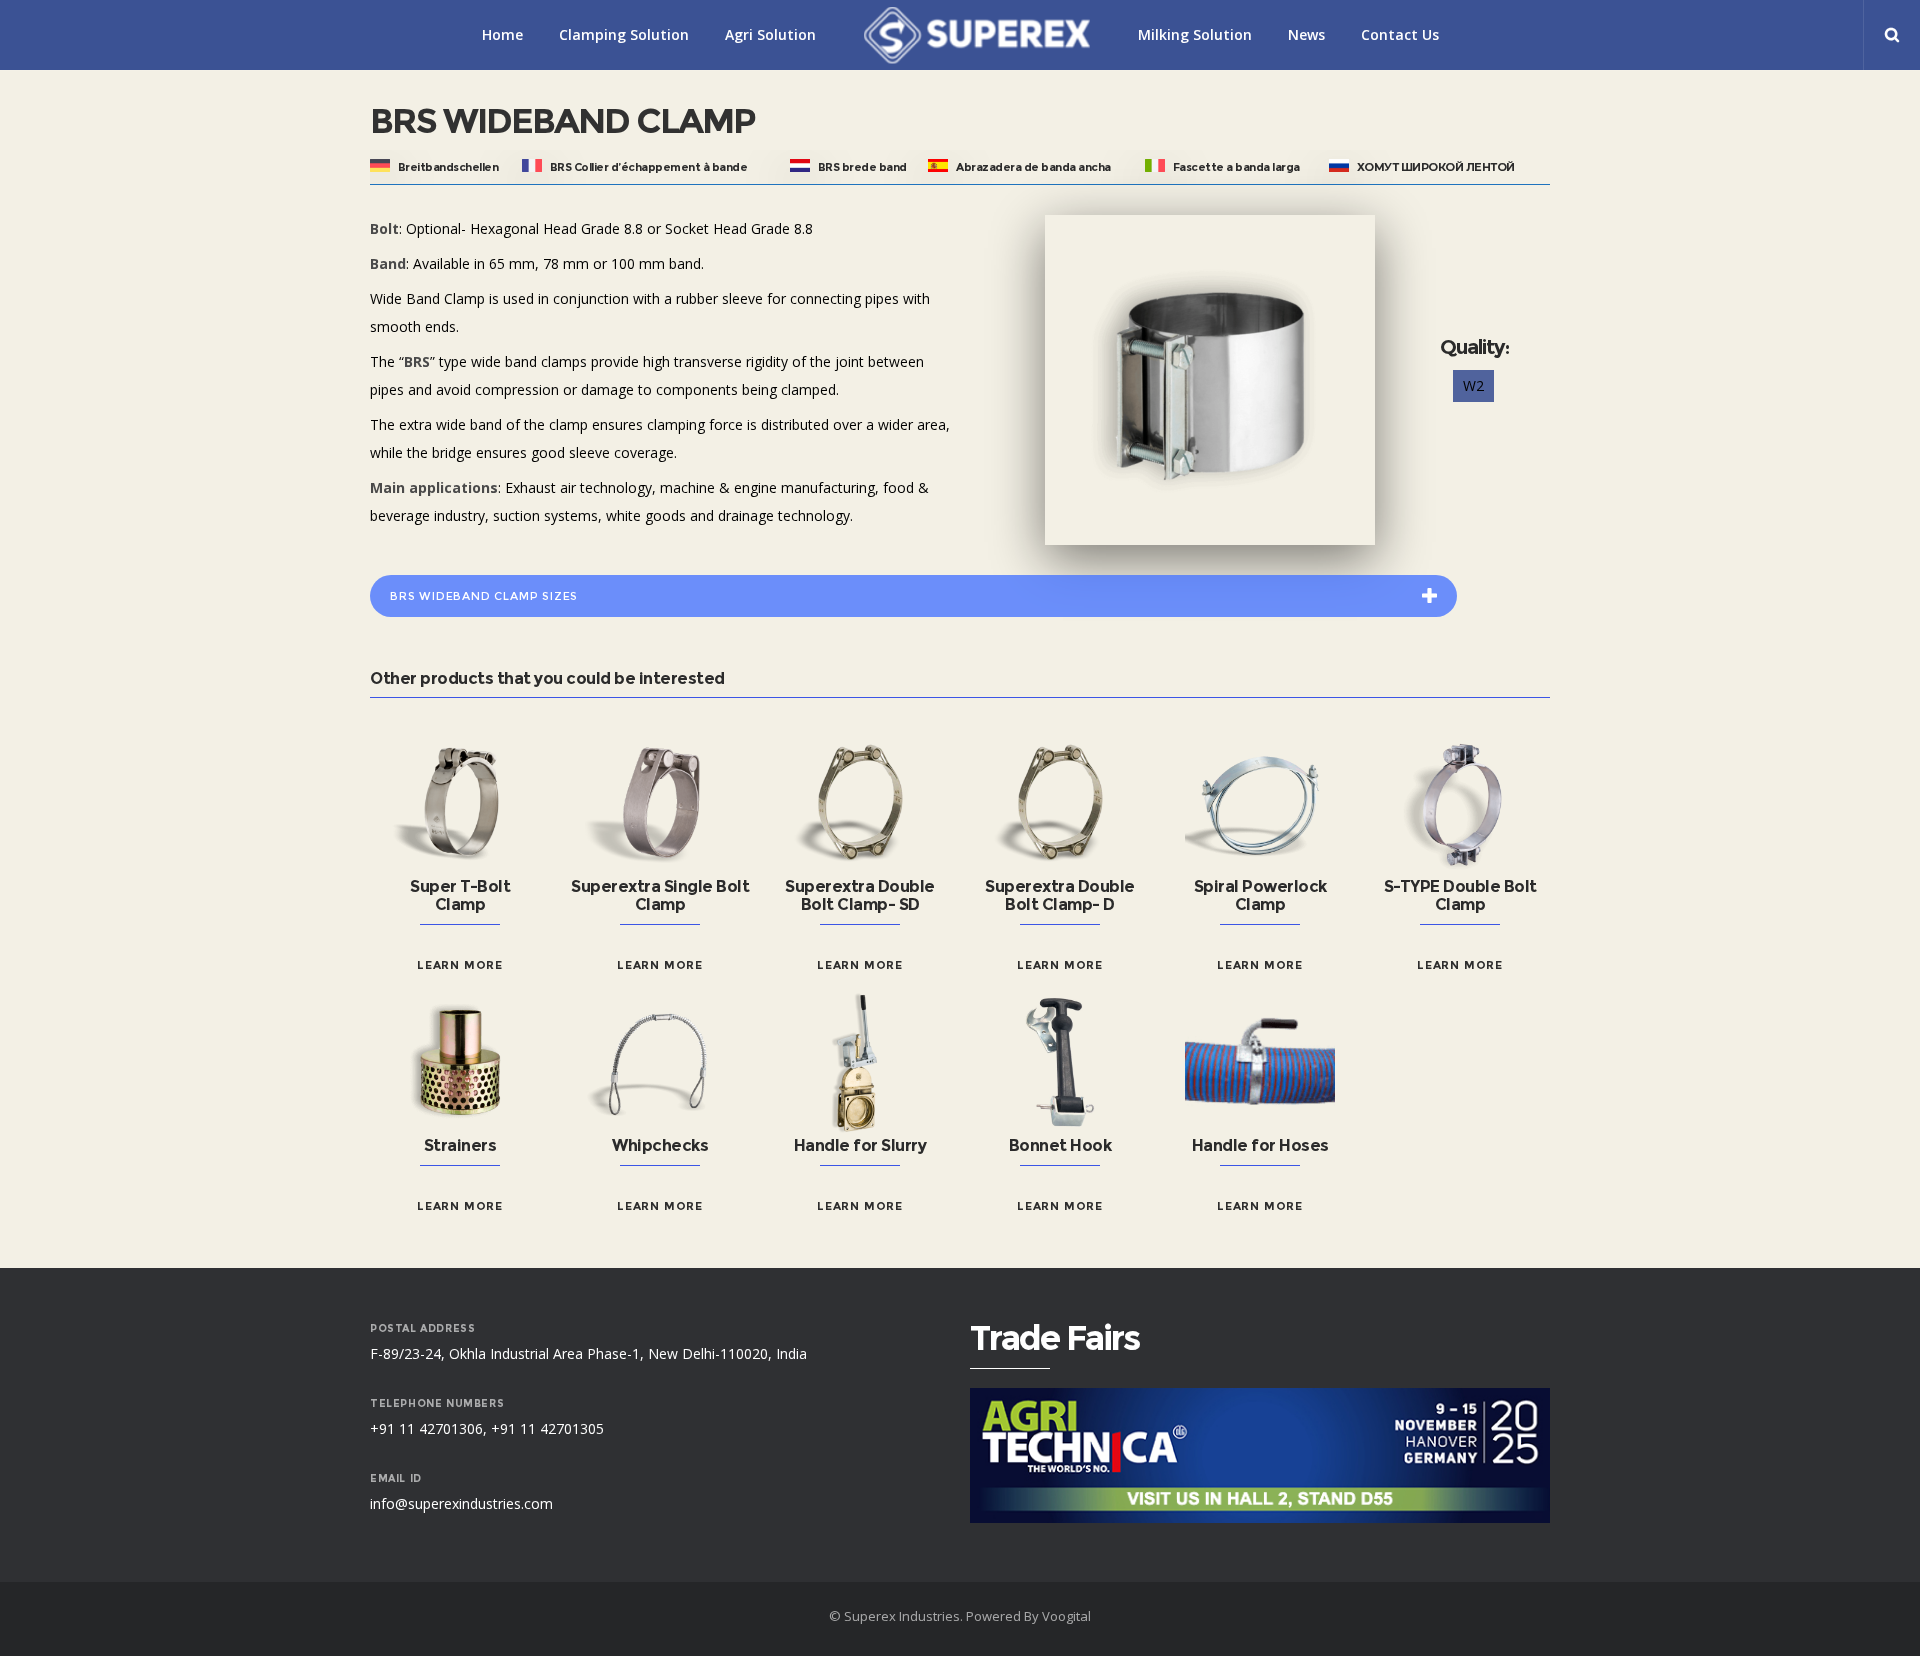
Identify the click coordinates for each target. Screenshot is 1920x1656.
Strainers (460, 1145)
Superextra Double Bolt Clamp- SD (860, 895)
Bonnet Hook (1060, 1145)
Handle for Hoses (1260, 1145)
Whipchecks (660, 1145)
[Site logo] (977, 35)
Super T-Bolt (460, 886)
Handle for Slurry (860, 1145)
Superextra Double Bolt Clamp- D (1060, 895)
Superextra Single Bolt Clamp (660, 895)
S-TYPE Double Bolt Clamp (1460, 895)
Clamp (460, 904)
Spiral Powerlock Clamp (1260, 895)
